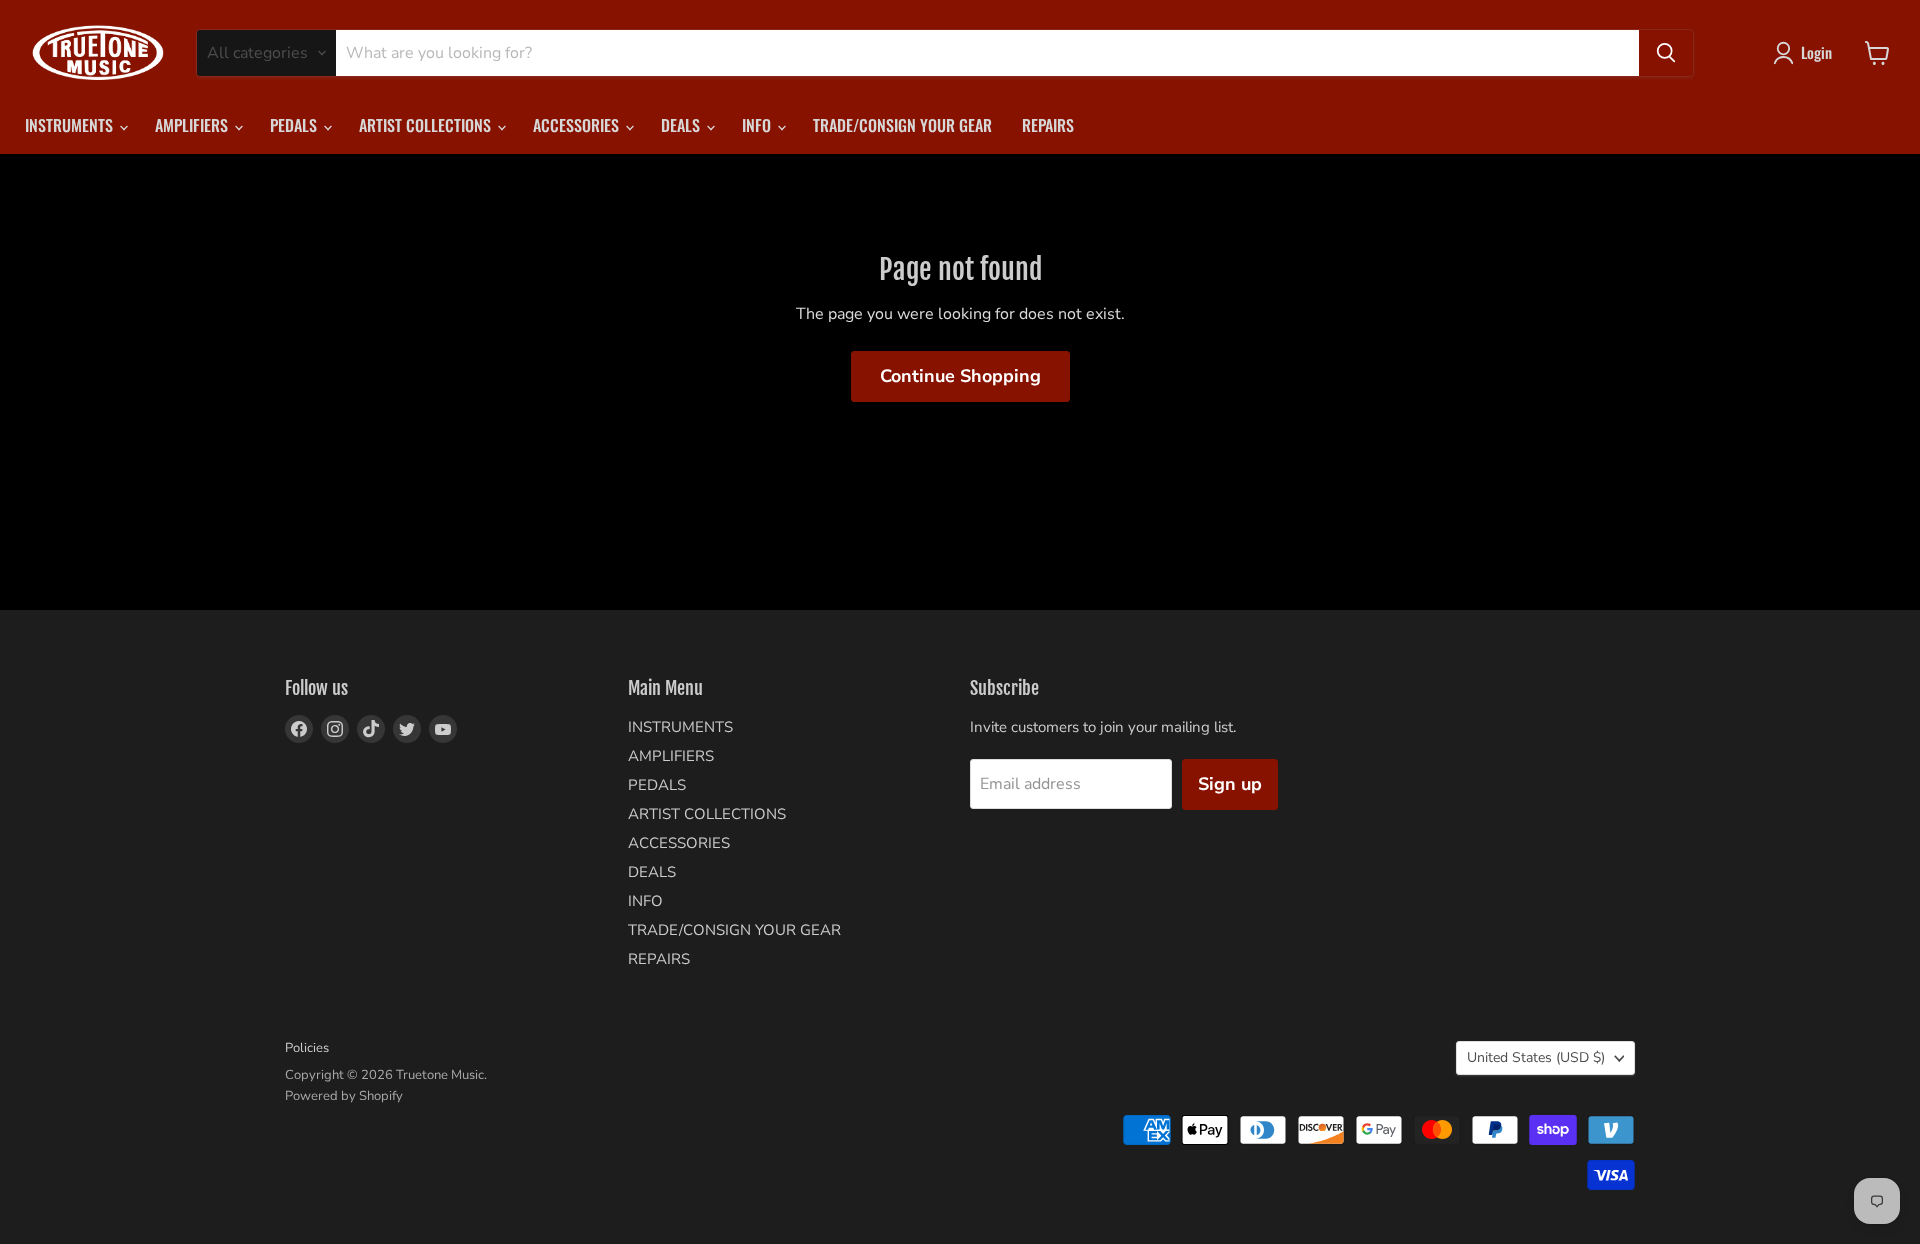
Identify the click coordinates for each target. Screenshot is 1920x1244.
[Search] (1666, 53)
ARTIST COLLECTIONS (427, 125)
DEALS (682, 125)
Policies (307, 1048)
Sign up (1230, 784)
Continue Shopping (960, 376)
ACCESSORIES (578, 125)
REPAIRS (1048, 125)
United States (1536, 1057)
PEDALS (295, 125)
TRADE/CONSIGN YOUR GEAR (902, 125)
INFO (758, 125)
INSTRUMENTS (71, 125)
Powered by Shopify (344, 1096)
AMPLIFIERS (193, 125)
